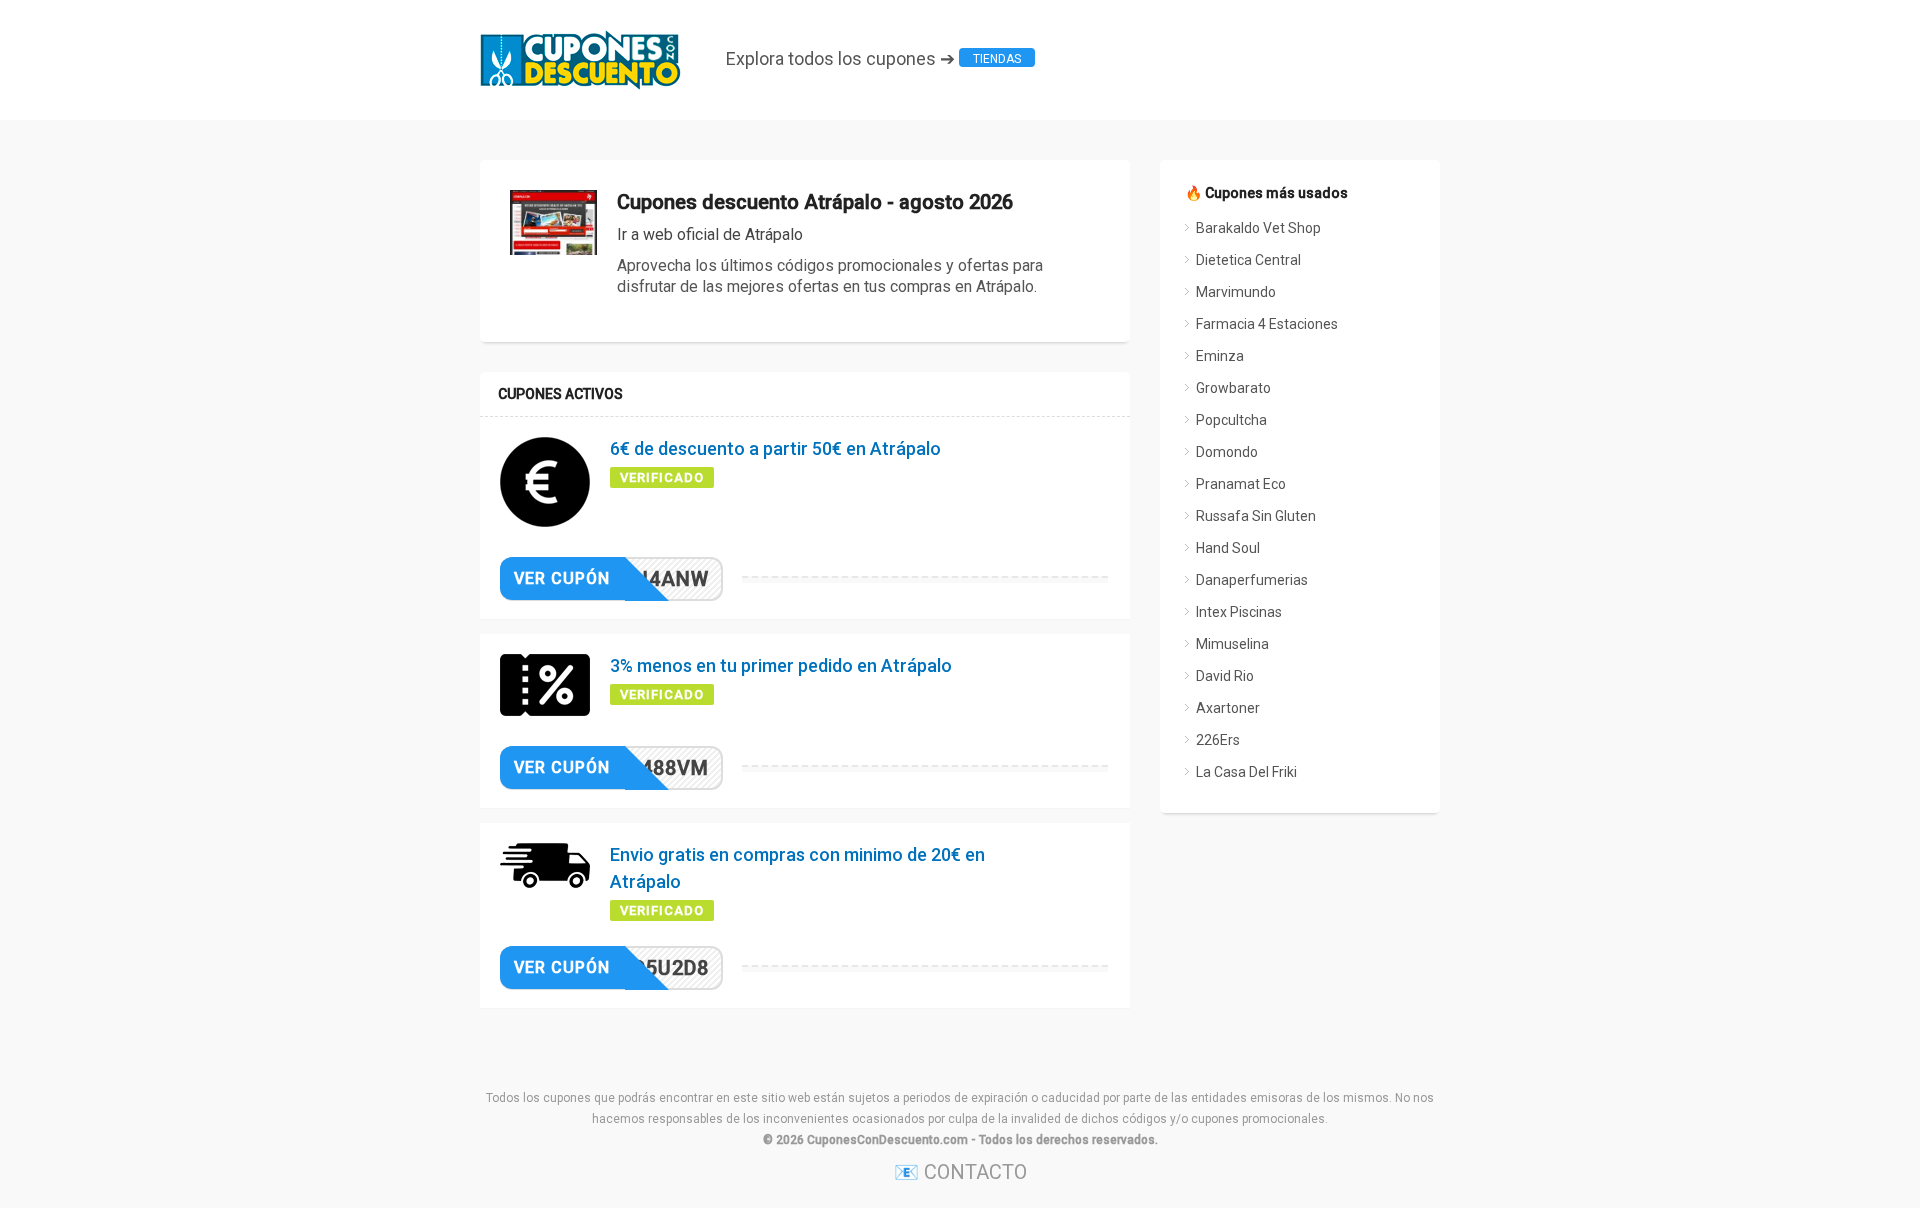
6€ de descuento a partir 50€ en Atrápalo (775, 448)
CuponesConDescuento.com (887, 1140)
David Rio (1225, 676)
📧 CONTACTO (960, 1172)
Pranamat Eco (1241, 484)
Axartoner (1228, 708)
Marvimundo (1236, 292)
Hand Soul (1228, 548)
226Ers (1218, 740)
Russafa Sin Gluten (1256, 516)
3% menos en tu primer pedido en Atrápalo (781, 665)
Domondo (1227, 452)
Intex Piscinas (1239, 612)
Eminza (1220, 356)
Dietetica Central (1248, 260)
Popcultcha (1231, 420)
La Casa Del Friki (1246, 772)
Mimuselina (1232, 644)
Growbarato (1233, 388)
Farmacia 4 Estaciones (1267, 324)
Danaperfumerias (1252, 580)
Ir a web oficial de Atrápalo (710, 234)
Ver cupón (562, 578)
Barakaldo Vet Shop (1258, 228)
